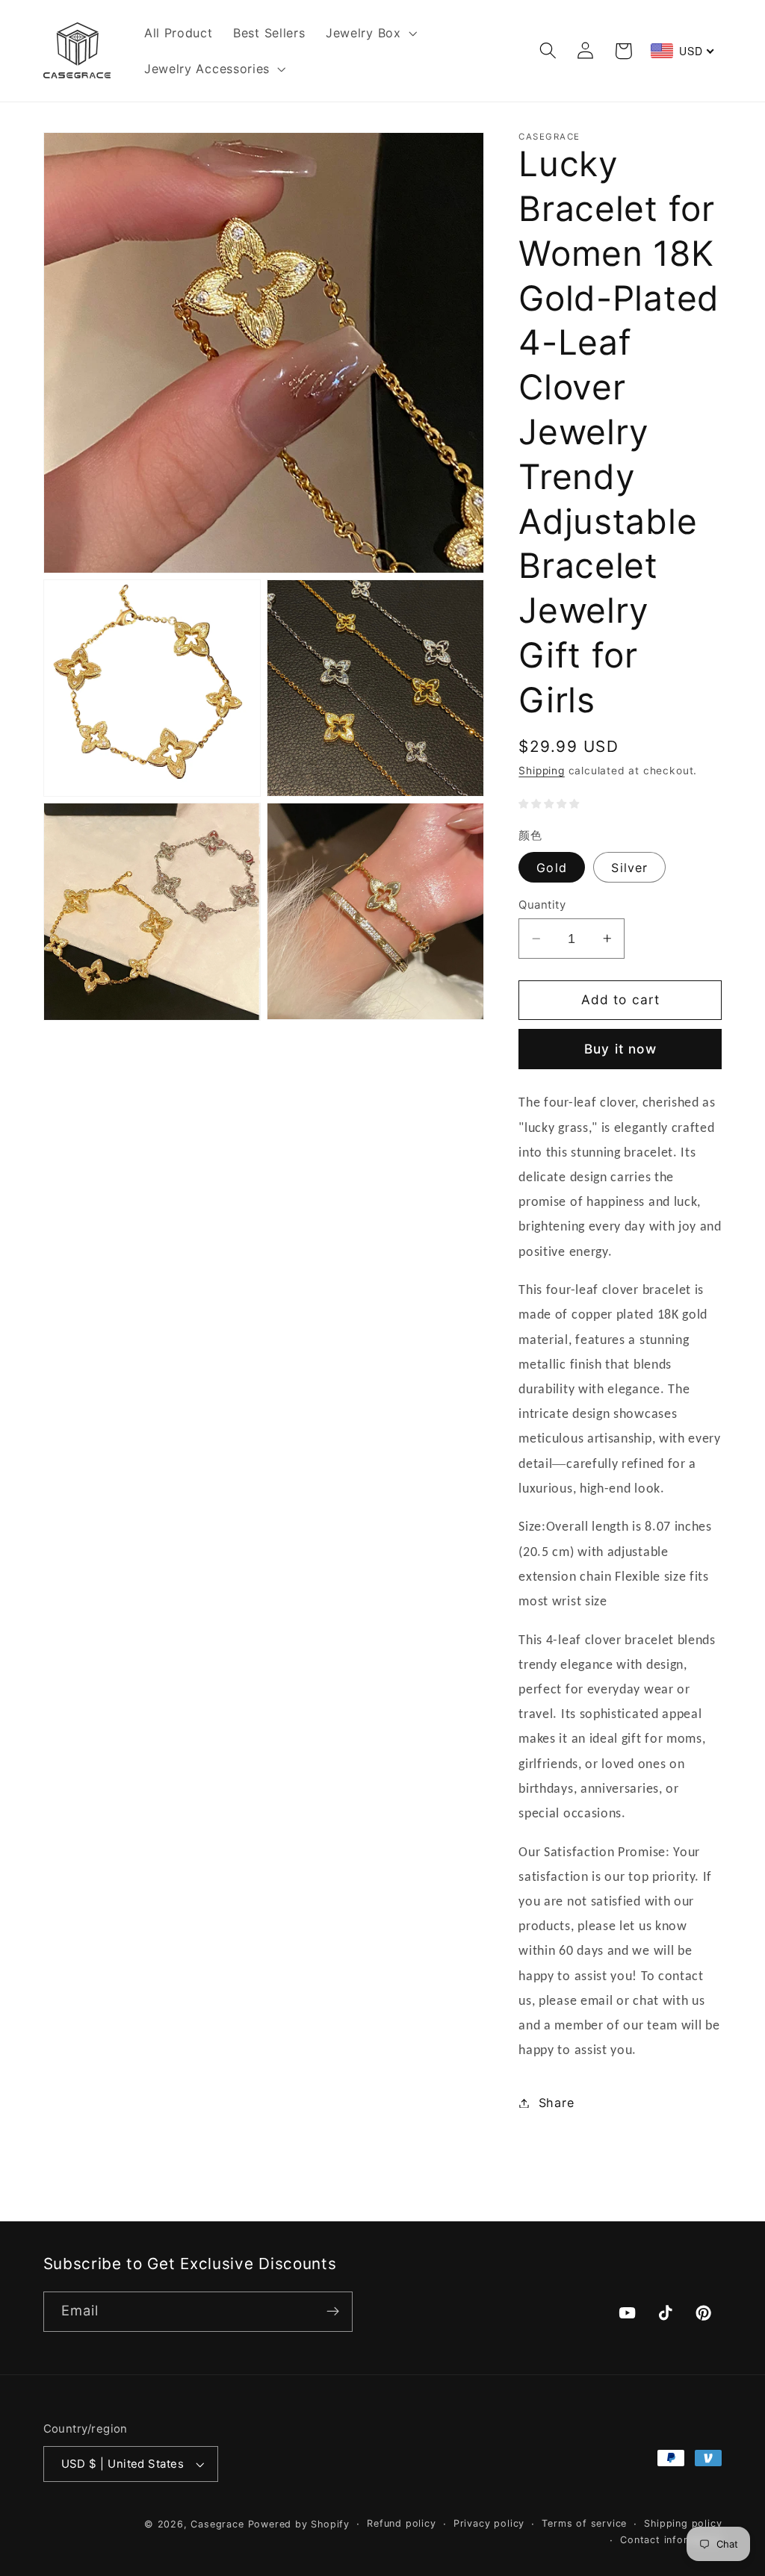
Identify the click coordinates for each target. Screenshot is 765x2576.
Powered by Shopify (299, 2524)
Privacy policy (489, 2523)
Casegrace (217, 2524)
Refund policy (401, 2523)
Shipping (541, 771)
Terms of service (584, 2523)
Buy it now (620, 1049)
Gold (552, 868)
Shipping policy (683, 2523)
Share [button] (556, 2103)
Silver (629, 868)
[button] (369, 33)
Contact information (671, 2540)
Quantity (542, 905)
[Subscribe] (333, 2312)
